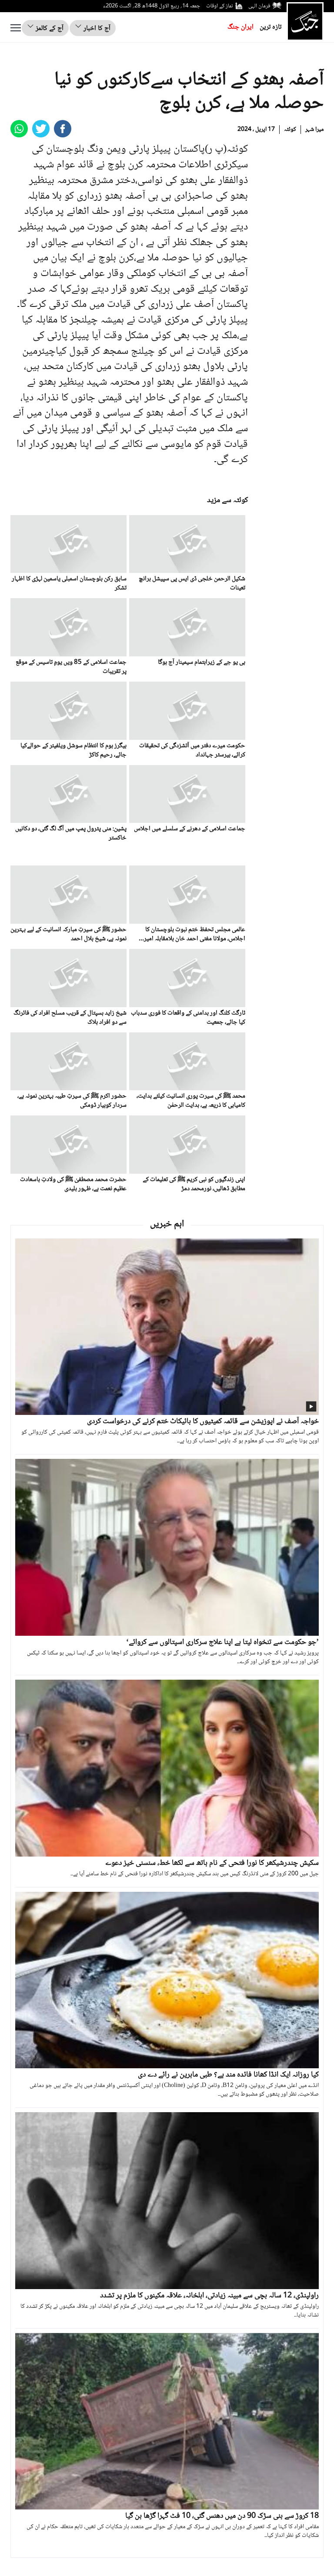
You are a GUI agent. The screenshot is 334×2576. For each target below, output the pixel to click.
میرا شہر (314, 130)
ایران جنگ (240, 27)
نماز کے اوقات (220, 6)
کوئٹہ (290, 130)
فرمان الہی (259, 6)
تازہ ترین (271, 27)
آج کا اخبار (96, 28)
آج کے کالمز (49, 28)
